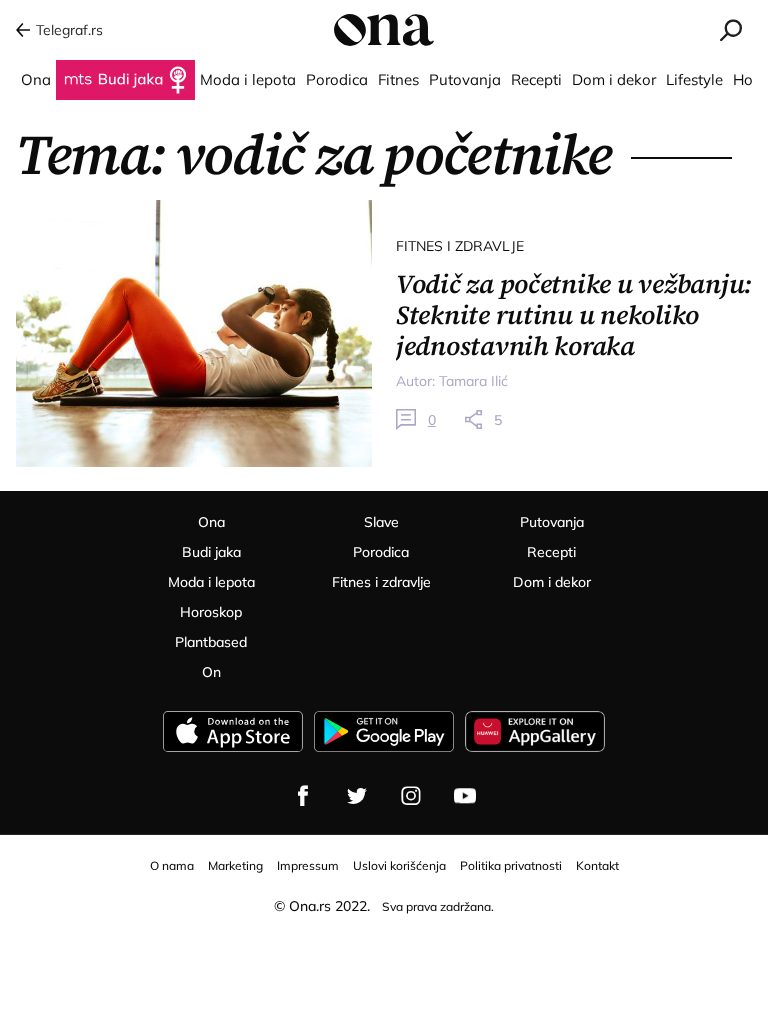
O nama (172, 865)
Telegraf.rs (69, 30)
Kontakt (597, 865)
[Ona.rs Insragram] (411, 796)
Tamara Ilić (473, 381)
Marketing (235, 865)
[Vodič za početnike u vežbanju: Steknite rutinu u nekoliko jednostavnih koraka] (194, 333)
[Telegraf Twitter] (357, 796)
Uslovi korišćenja (399, 865)
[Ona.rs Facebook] (303, 796)
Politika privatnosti (511, 865)
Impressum (308, 865)
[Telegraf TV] (465, 796)
